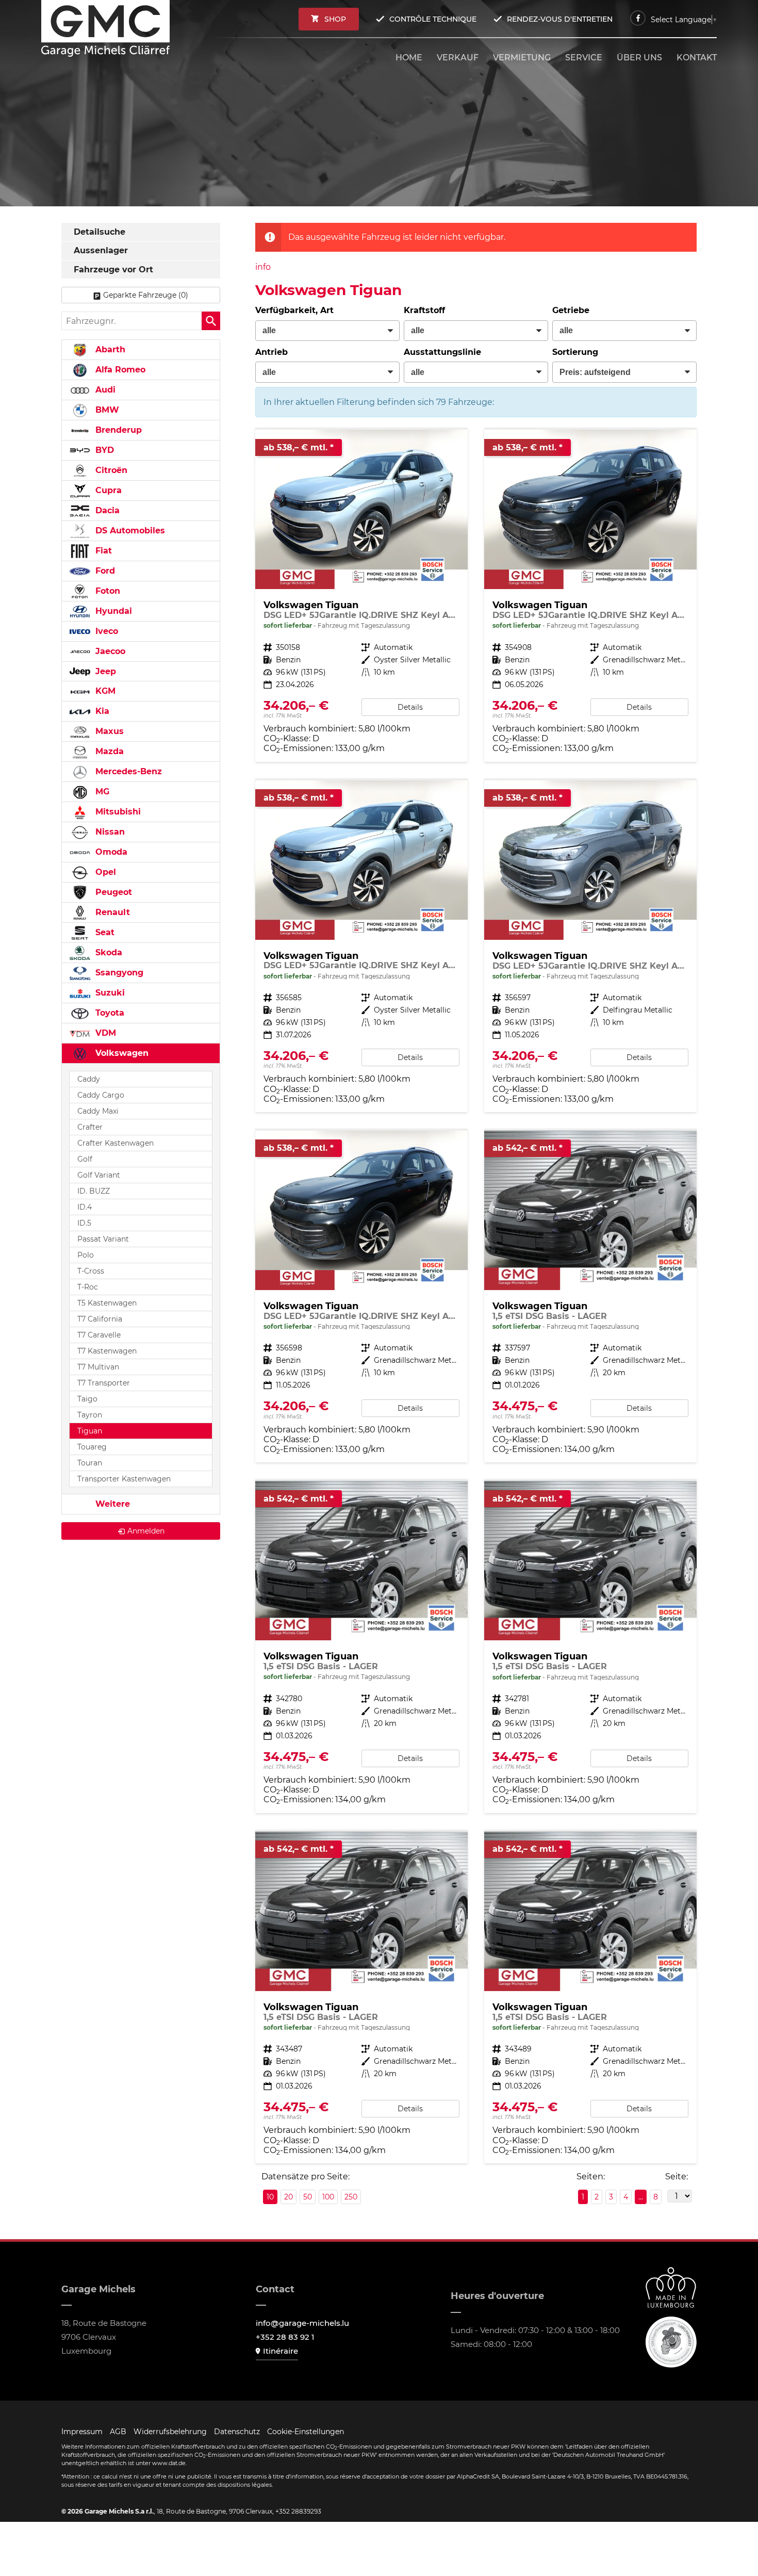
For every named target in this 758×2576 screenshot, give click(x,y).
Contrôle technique (433, 19)
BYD (103, 450)
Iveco (105, 631)
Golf (85, 1159)
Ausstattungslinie (442, 352)
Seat (104, 932)
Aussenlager (101, 250)
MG (101, 792)
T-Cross (91, 1271)
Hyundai (112, 611)
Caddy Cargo (101, 1095)
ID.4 (85, 1207)
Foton (106, 591)
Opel (104, 872)
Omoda (110, 852)
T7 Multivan (98, 1367)
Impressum (82, 2432)
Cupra (107, 490)
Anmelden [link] (146, 1531)
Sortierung (575, 352)
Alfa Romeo (119, 370)
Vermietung (522, 58)
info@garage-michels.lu (302, 2323)
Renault (111, 912)
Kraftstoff (424, 310)
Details (410, 707)
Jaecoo (109, 651)
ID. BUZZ (94, 1191)
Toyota (109, 1013)
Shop (335, 19)
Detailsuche (100, 232)
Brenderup (117, 430)
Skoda (108, 952)
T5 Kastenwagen (107, 1303)
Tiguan (90, 1431)
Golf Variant (99, 1175)
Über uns (639, 58)
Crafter (90, 1127)
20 (289, 2197)
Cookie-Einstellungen (306, 2432)
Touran (90, 1463)
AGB (118, 2432)
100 (328, 2197)
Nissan (109, 832)
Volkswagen (121, 1053)
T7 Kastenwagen (107, 1351)
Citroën (110, 470)
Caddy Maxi (98, 1111)
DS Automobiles (129, 531)
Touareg (92, 1447)
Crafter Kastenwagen (116, 1143)
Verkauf (458, 58)
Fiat (102, 551)
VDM (104, 1033)
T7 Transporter (104, 1383)
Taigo (87, 1399)
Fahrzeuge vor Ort (113, 270)
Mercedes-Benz (127, 771)
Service (584, 58)
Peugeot (112, 892)
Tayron (90, 1415)
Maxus (108, 731)
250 (351, 2197)
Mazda (108, 751)
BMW (106, 410)
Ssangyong (118, 973)
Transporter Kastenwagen (124, 1479)
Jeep (104, 671)
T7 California (100, 1319)
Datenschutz (237, 2432)
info (263, 267)
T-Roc (88, 1287)
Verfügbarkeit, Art (294, 310)
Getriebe (571, 310)
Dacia (106, 510)
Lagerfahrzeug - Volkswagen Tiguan (361, 596)
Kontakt (697, 58)
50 (308, 2197)
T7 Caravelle (99, 1335)
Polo (86, 1255)
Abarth (109, 349)
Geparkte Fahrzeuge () (146, 295)
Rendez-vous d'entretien (560, 19)
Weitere (111, 1504)
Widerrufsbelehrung (170, 2432)
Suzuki (109, 993)
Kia (101, 711)
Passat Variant (103, 1239)
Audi (104, 390)
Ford (104, 571)
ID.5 (84, 1223)
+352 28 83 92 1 (285, 2337)
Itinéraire (281, 2351)
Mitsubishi (117, 812)
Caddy (89, 1079)
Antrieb (271, 352)
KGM (104, 691)
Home (409, 58)
